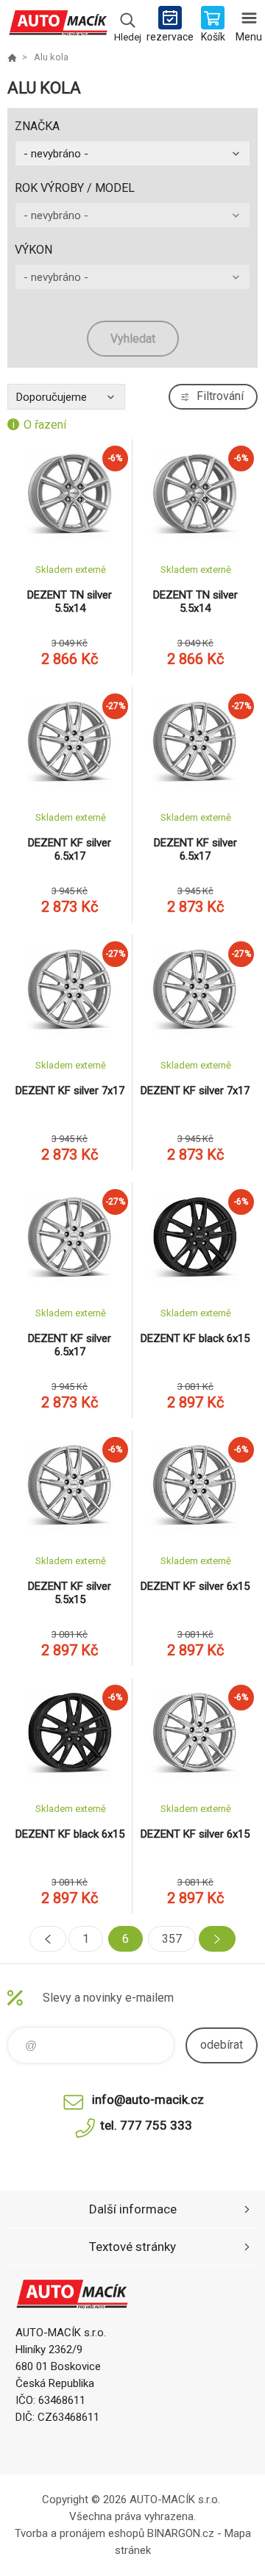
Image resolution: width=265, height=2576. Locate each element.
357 (172, 1939)
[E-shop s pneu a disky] (12, 57)
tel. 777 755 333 (146, 2125)
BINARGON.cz (181, 2533)
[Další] (217, 1939)
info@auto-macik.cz (148, 2099)
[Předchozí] (48, 1939)
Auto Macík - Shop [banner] (58, 26)
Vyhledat (133, 339)
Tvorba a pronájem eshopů (79, 2533)
